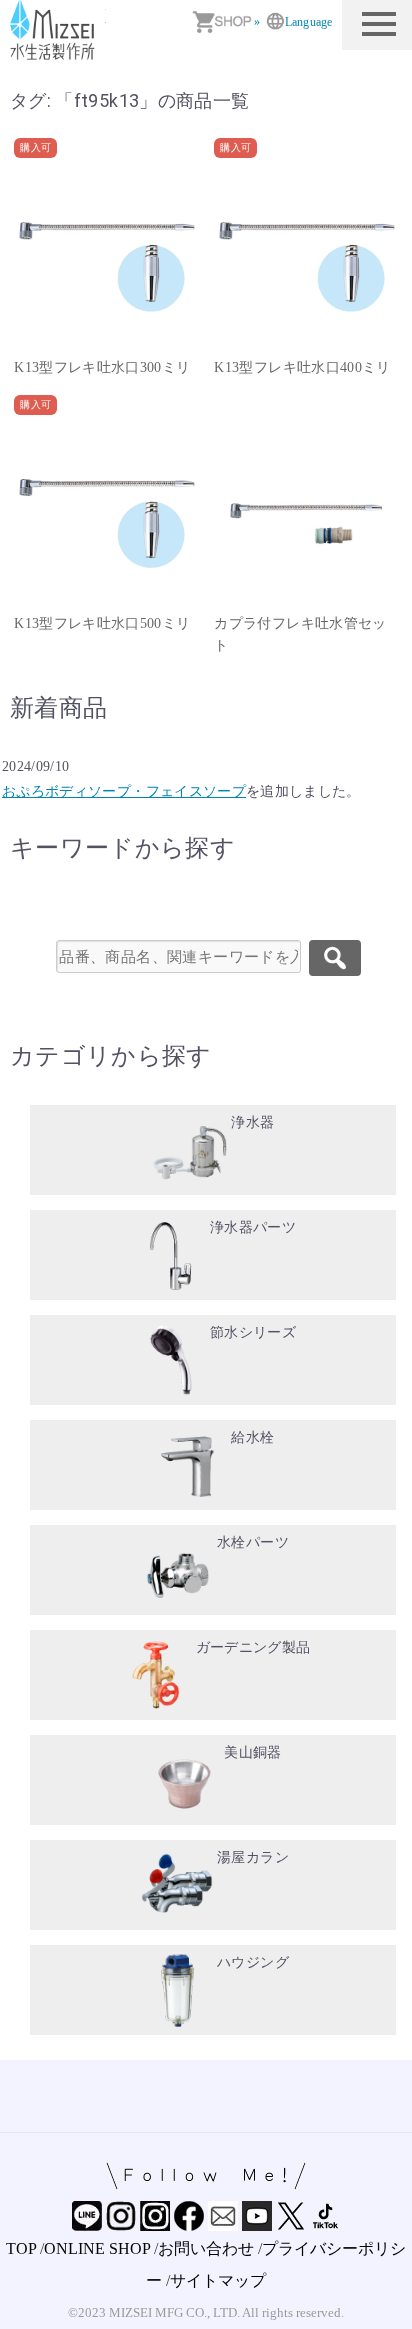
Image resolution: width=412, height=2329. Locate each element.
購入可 (35, 147)
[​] (335, 958)
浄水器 (252, 1122)
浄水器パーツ (253, 1227)
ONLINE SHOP (97, 2248)
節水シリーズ (253, 1332)
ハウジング (253, 1962)
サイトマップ (218, 2280)
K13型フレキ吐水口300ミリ (102, 367)
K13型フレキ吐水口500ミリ (102, 623)
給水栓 (252, 1437)
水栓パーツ (253, 1542)
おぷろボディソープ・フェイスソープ (124, 791)
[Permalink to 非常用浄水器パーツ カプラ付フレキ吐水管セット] (306, 514)
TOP (21, 2248)
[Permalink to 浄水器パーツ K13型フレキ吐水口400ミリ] (306, 257)
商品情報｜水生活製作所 (55, 30)
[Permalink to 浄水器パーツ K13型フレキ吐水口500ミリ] (106, 514)
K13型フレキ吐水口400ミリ (302, 367)
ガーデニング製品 (253, 1647)
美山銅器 (252, 1752)
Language (308, 22)
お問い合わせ (206, 2248)
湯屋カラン (253, 1857)
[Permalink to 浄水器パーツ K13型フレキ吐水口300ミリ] (106, 257)
